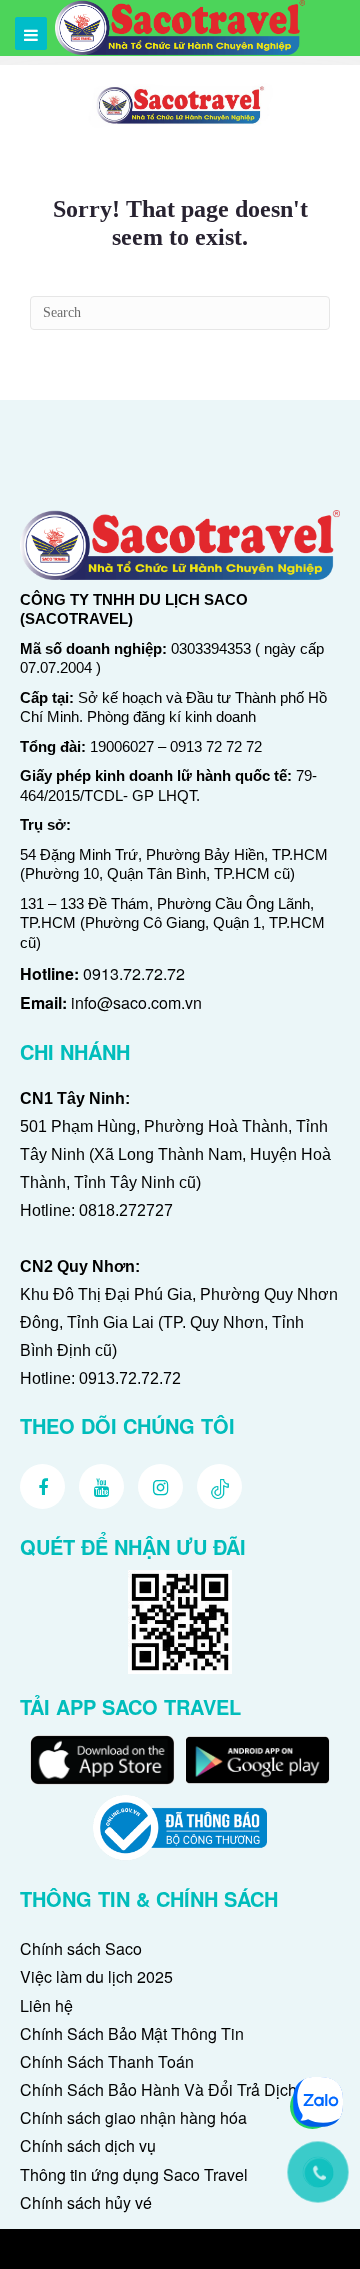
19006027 (122, 746)
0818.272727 (126, 1210)
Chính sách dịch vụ (88, 2145)
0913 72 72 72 (216, 746)
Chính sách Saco (81, 1948)
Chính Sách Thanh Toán (107, 2061)
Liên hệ (46, 2005)
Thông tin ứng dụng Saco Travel (134, 2174)
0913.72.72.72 (134, 973)
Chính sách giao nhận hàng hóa (133, 2117)
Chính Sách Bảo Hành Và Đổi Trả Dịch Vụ (170, 2089)
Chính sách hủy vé (86, 2202)
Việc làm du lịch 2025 (96, 1976)
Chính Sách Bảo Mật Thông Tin (132, 2033)
